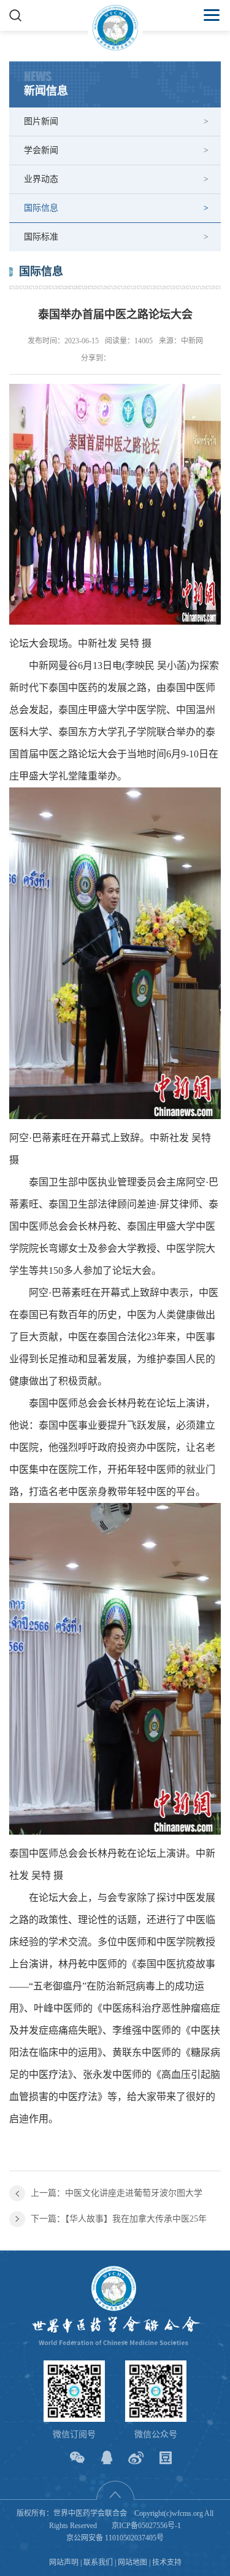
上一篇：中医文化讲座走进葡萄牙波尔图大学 (117, 2193)
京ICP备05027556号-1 (146, 2526)
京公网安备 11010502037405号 (115, 2538)
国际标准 (41, 237)
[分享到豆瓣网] (165, 2458)
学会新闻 (41, 150)
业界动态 (41, 179)
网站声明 (64, 2562)
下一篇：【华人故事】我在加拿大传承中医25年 (119, 2219)
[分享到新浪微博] (136, 2458)
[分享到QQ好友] (106, 2458)
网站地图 (132, 2562)
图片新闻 (41, 121)
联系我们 (98, 2562)
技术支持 (167, 2562)
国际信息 (41, 208)
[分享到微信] (77, 2458)
